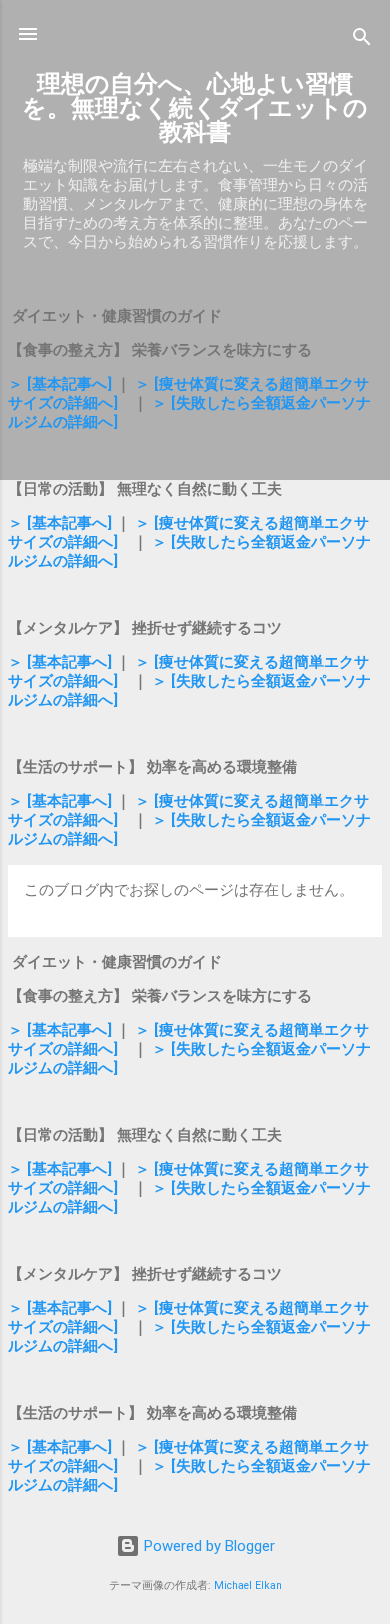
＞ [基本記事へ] (62, 384)
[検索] (362, 40)
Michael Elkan (248, 1585)
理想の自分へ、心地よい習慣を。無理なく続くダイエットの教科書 (195, 108)
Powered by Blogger (207, 1546)
